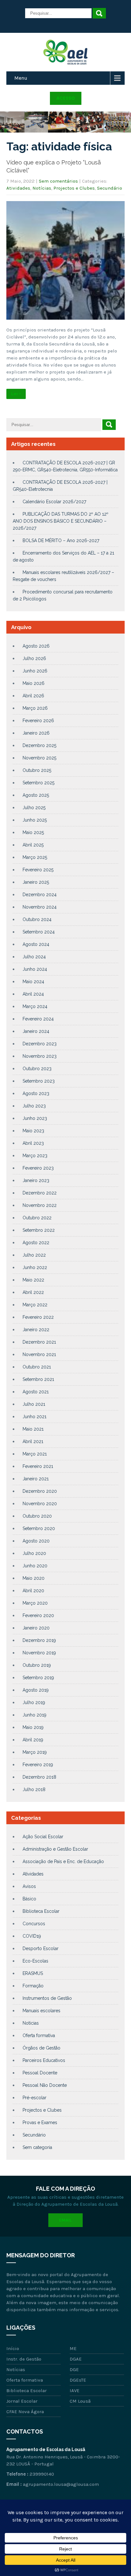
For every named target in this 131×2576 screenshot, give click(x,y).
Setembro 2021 (38, 1379)
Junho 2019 (34, 1715)
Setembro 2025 (38, 783)
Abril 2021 (33, 1441)
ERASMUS (33, 1973)
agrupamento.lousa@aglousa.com (61, 2484)
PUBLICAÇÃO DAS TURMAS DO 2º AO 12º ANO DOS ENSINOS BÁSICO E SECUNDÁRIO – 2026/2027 (61, 521)
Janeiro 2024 (36, 1031)
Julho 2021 (34, 1404)
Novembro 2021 (39, 1354)
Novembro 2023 (40, 1056)
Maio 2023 (33, 1131)
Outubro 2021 (37, 1367)
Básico (29, 1899)
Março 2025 (35, 857)
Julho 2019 (34, 1702)
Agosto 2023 (36, 1093)
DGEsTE (78, 2380)
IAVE (75, 2391)
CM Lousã (80, 2401)
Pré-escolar (34, 2098)
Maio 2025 (33, 832)
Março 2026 (35, 708)
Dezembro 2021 (39, 1342)
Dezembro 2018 (39, 1777)
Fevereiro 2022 (38, 1317)
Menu (21, 78)
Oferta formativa (39, 2035)
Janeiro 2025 (36, 882)
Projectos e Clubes (74, 188)
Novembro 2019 (39, 1653)
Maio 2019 (33, 1727)
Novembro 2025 (39, 758)
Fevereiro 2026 (38, 721)
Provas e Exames (40, 2122)
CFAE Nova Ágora (25, 2412)
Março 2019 (35, 1752)
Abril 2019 (33, 1740)
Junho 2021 (34, 1417)
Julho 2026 (34, 658)
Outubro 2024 (37, 919)
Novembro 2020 (40, 1504)
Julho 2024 (34, 957)
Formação (33, 1986)
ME (73, 2348)
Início (13, 2348)
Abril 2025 (33, 845)
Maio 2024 (33, 982)
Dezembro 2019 (39, 1640)
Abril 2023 (33, 1143)
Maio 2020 (34, 1578)
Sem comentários (58, 181)
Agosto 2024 (36, 944)
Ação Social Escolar (43, 1837)
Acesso (66, 98)
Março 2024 (35, 1006)
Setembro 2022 (39, 1230)
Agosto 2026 (36, 646)
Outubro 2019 (37, 1665)
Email (65, 2220)
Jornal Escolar (22, 2401)
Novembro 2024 (40, 907)
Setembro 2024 (39, 932)
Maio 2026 (34, 683)
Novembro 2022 (40, 1205)
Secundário (110, 188)
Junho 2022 (35, 1267)
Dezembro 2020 (40, 1491)
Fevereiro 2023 (38, 1168)
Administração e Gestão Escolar (55, 1849)
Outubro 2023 (37, 1069)
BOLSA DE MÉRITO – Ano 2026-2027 (61, 541)
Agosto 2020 (36, 1541)
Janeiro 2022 (36, 1330)
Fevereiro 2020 (38, 1615)
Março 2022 (35, 1305)
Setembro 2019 (38, 1678)
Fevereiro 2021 (38, 1466)
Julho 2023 (34, 1106)
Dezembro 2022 (40, 1193)
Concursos (34, 1924)
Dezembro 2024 (40, 895)
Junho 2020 (35, 1566)
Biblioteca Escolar (41, 1911)
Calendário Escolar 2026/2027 (54, 502)
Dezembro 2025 (39, 745)
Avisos (29, 1886)
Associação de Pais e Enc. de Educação (63, 1861)
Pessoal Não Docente (45, 2085)
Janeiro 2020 (36, 1628)
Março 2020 (35, 1603)
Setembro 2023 (39, 1081)
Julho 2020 (34, 1553)
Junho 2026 (35, 671)
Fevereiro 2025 (38, 870)
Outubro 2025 (37, 770)
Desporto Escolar (41, 1948)
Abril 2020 (33, 1591)
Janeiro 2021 (36, 1479)
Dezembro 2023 (40, 1044)
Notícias (42, 188)
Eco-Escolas (35, 1961)
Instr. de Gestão (24, 2359)
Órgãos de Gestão (41, 2048)
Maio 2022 (33, 1280)
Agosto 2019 (36, 1690)
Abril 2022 (33, 1292)
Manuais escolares (41, 2011)
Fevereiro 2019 (38, 1765)
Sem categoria (37, 2147)
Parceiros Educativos (44, 2060)
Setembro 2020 (39, 1528)
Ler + (16, 394)
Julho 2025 (34, 808)
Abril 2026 (33, 696)
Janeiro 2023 (36, 1180)
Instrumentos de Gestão (47, 1998)
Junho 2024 (35, 969)
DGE (74, 2369)
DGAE (76, 2359)
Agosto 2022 (36, 1243)
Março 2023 (35, 1156)
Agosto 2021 (36, 1392)
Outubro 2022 (37, 1218)
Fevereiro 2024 (38, 1019)
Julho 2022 (34, 1255)
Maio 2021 (33, 1429)
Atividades (18, 188)
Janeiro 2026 (36, 733)
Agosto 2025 (36, 795)
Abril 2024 (33, 994)
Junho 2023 (35, 1118)
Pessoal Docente (40, 2073)
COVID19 (32, 1936)
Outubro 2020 (37, 1516)
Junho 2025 (35, 820)
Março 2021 (35, 1454)
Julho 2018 (34, 1789)
